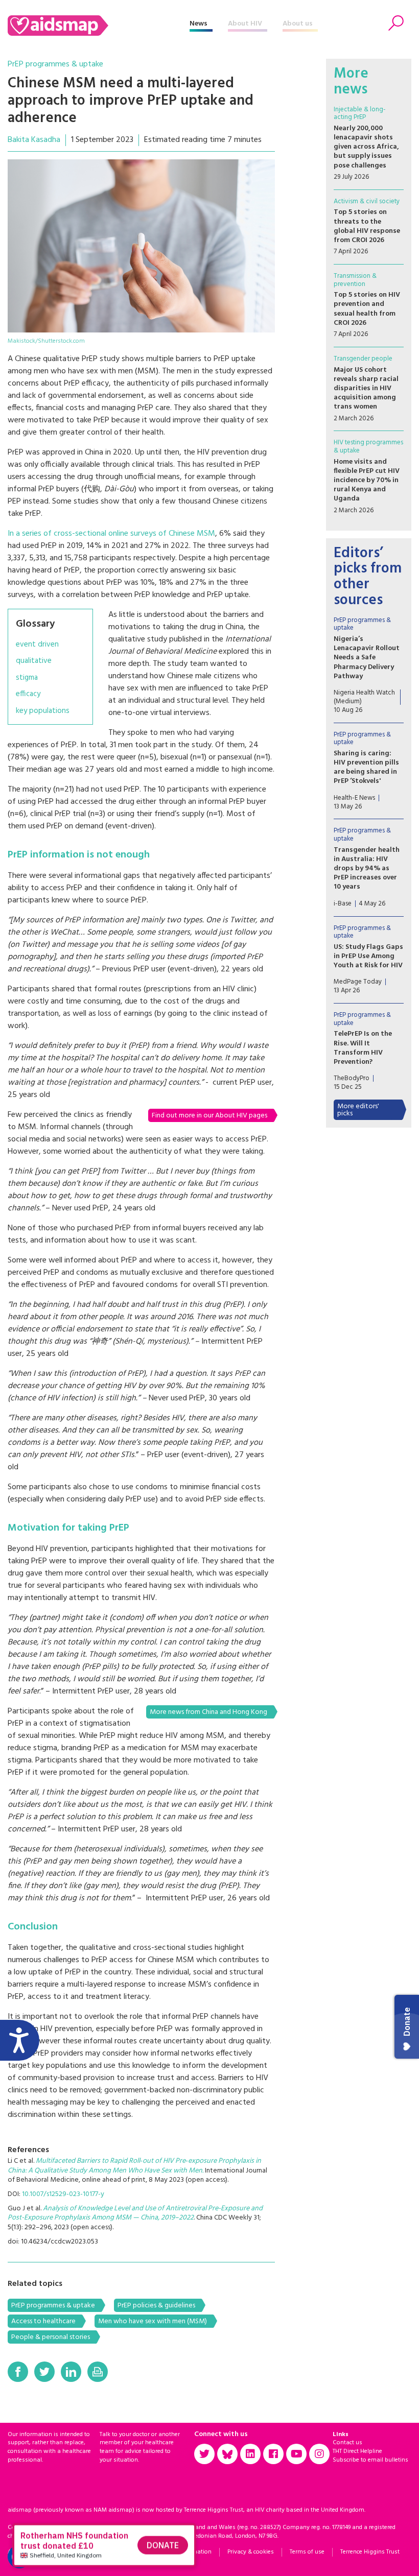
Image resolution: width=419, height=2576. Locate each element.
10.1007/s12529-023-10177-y (63, 2194)
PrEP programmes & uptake (55, 64)
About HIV (245, 24)
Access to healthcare (43, 2321)
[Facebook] (18, 2372)
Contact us (347, 2443)
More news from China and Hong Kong (208, 1712)
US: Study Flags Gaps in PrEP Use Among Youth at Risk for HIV (368, 956)
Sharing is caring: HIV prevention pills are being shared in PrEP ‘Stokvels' (366, 768)
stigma (27, 678)
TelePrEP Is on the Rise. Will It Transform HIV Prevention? (363, 1048)
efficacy (28, 694)
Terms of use (307, 2552)
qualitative (34, 661)
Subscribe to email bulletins (370, 2460)
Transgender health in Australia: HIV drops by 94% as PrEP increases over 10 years (367, 869)
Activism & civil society (367, 201)
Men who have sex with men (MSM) (153, 2321)
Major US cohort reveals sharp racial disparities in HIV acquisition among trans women (366, 389)
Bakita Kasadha (34, 140)
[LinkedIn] (71, 2372)
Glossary (35, 624)
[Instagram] (319, 2454)
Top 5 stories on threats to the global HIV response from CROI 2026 (367, 226)
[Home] (99, 26)
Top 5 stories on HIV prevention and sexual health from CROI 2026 (367, 309)
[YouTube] (296, 2454)
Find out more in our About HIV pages (209, 1116)
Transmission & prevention (355, 280)
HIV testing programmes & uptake (368, 447)
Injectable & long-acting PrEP (360, 114)
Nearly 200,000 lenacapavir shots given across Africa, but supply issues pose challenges (366, 147)
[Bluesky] (227, 2454)
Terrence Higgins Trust (370, 2552)
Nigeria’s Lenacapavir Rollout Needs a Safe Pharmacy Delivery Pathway (367, 658)
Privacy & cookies (251, 2552)
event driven (37, 645)
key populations (43, 711)
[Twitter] (44, 2372)
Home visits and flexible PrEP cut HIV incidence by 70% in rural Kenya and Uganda (367, 481)
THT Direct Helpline (357, 2451)
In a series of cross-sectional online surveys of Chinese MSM (111, 534)
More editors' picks (358, 1110)
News (199, 24)
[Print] (98, 2372)
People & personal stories (51, 2337)
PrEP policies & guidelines (156, 2306)
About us (298, 24)
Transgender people (363, 359)
